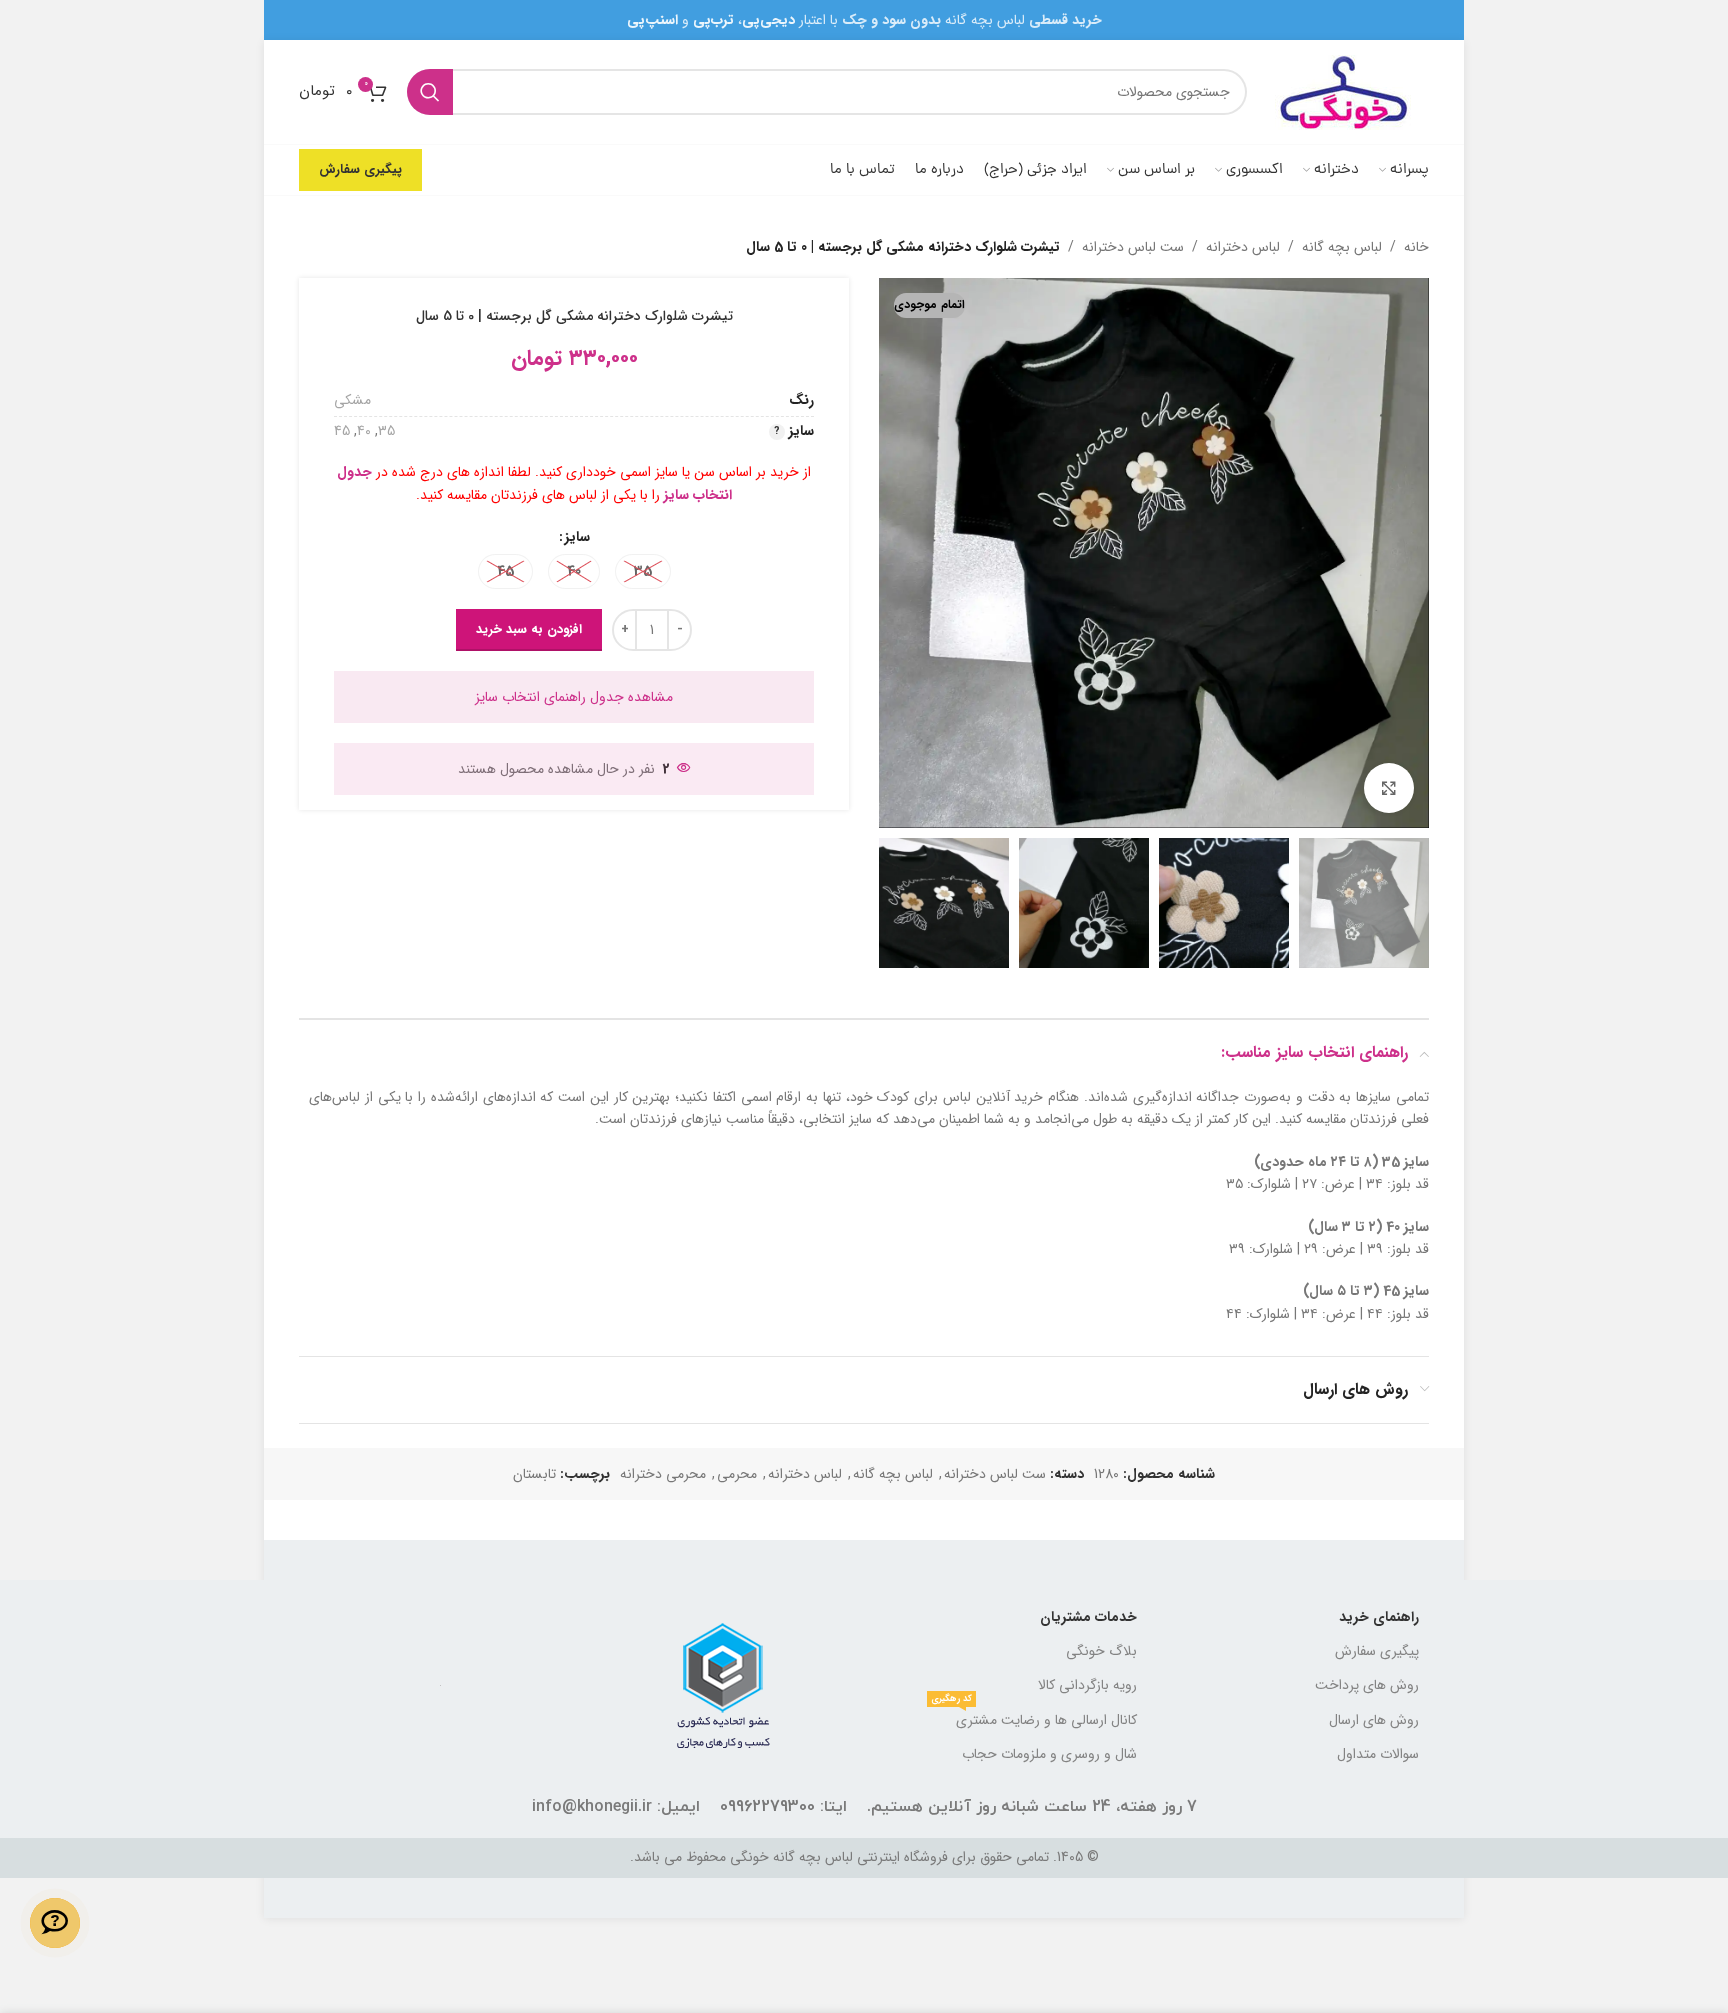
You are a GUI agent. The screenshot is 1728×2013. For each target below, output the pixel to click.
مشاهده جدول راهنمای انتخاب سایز (574, 697)
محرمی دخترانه (663, 1474)
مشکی (352, 400)
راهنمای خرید (1379, 1617)
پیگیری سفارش (360, 169)
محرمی (737, 1474)
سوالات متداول (1378, 1754)
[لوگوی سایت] (1348, 91)
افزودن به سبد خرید (529, 629)
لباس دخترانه (1243, 247)
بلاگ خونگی (1101, 1651)
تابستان (534, 1474)
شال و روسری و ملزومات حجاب (1049, 1754)
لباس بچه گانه (1342, 247)
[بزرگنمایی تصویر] (1389, 788)
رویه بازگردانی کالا (1087, 1685)
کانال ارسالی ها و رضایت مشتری (1034, 1717)
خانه (1416, 247)
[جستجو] (430, 92)
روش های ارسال (1374, 1720)
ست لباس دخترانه (1133, 247)
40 (364, 431)
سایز (577, 537)
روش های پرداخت (1367, 1685)
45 (342, 431)
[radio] (643, 571)
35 (386, 431)
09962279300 (767, 1807)
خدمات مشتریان (1088, 1617)
